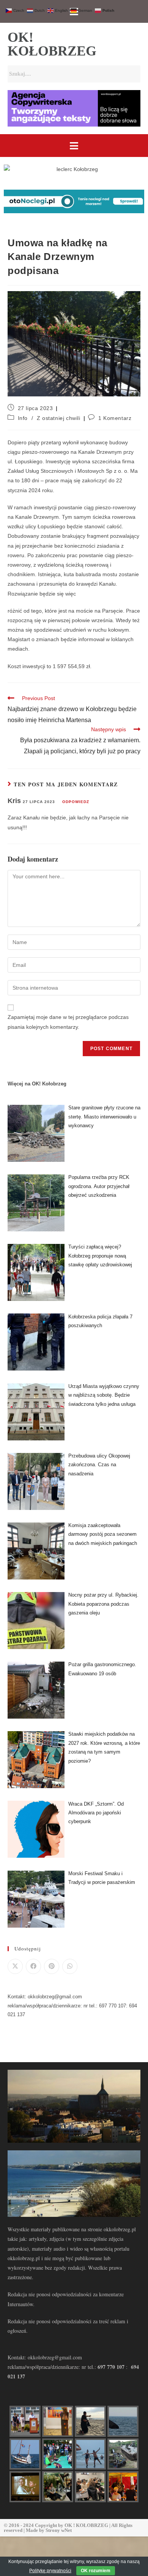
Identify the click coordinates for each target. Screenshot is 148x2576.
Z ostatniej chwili (59, 418)
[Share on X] (15, 1966)
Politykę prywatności (50, 2571)
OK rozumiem (96, 2571)
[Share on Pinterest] (52, 1966)
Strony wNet (59, 2530)
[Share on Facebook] (33, 1966)
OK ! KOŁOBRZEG (86, 2525)
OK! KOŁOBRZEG (52, 44)
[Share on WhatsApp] (70, 1966)
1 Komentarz (115, 418)
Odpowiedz (76, 802)
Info (23, 418)
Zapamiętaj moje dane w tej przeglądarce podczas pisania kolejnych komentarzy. (68, 1022)
